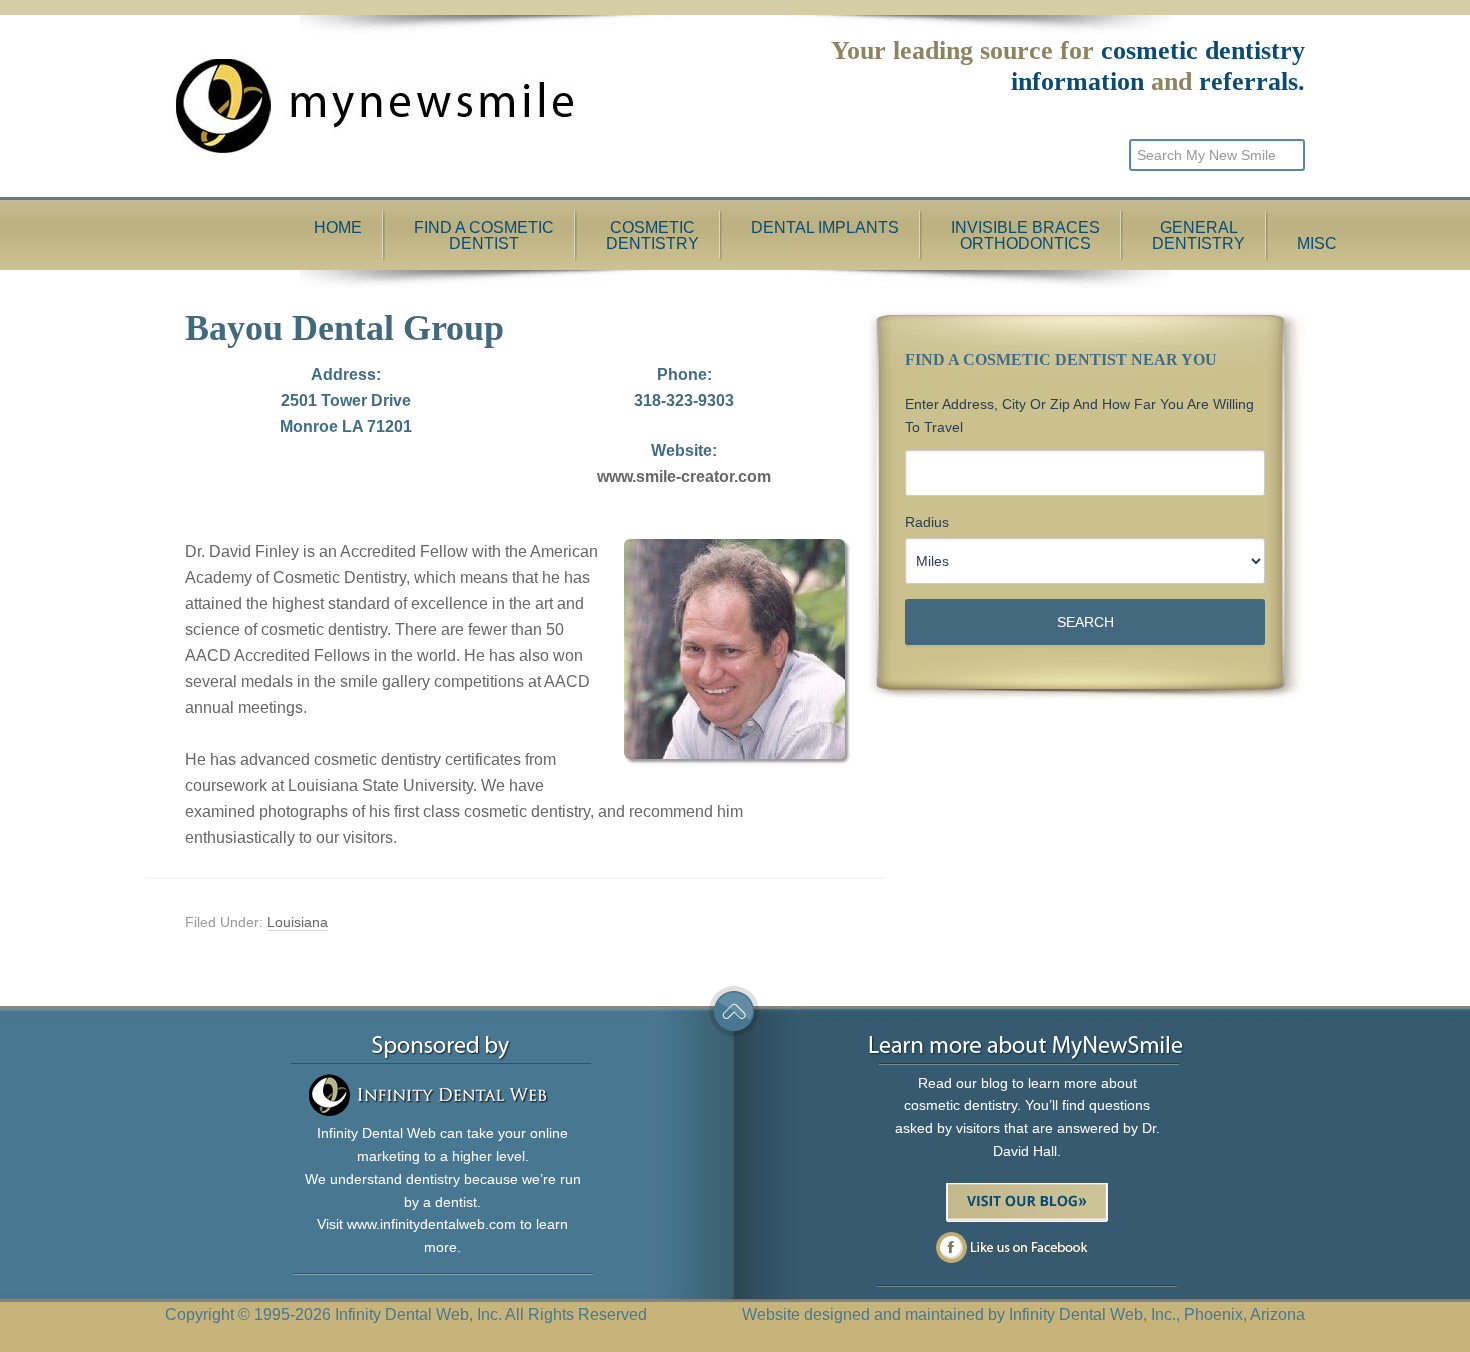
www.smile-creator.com (684, 476)
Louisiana (297, 922)
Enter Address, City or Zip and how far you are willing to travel (1079, 415)
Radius (927, 522)
